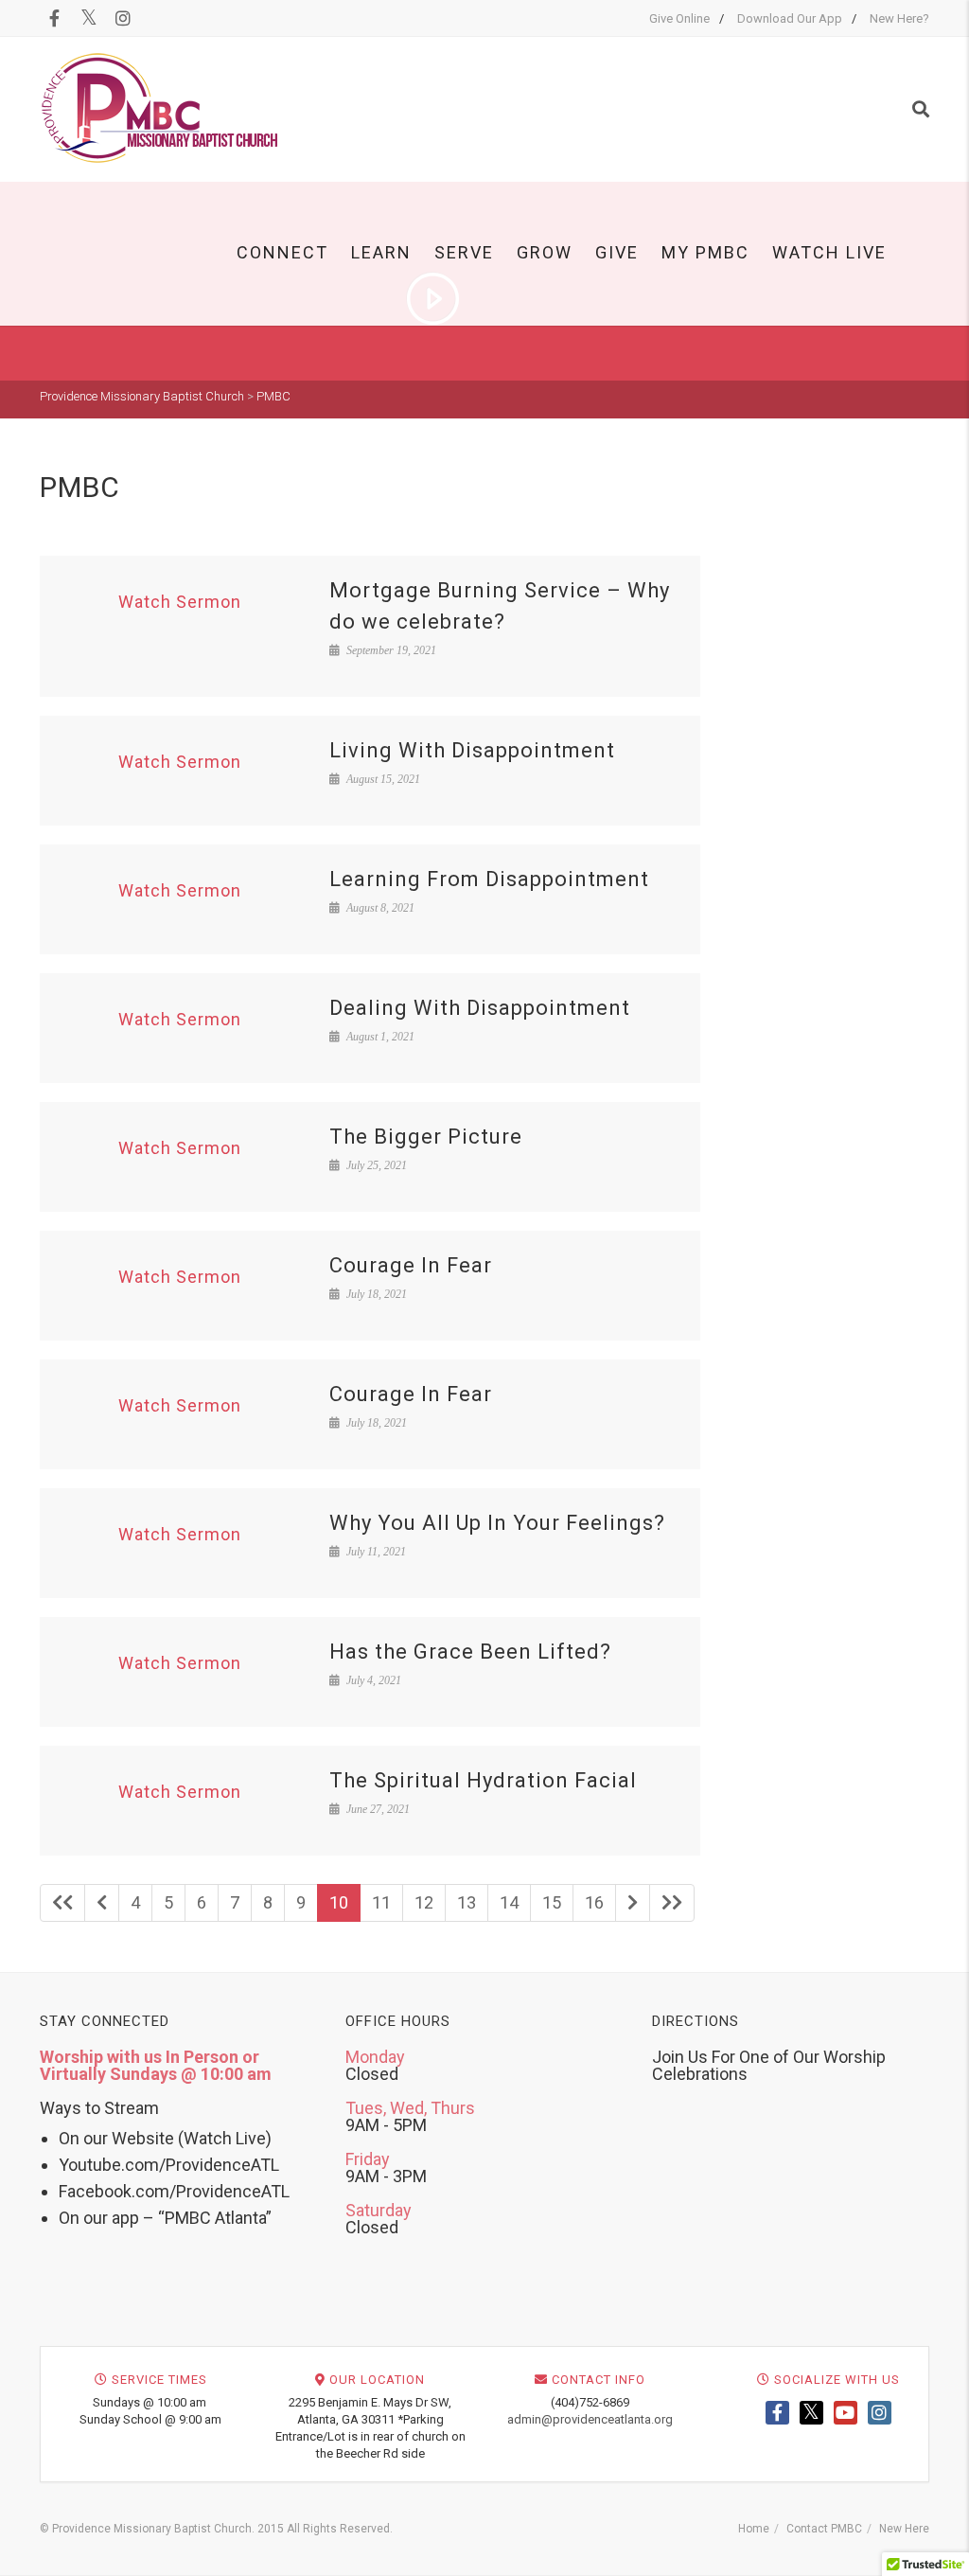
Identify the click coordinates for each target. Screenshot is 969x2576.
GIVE (617, 252)
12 (424, 1902)
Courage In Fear (411, 1265)
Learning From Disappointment (489, 879)
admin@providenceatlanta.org (590, 2419)
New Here (904, 2529)
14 (509, 1902)
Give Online (679, 18)
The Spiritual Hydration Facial (483, 1780)
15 (552, 1902)
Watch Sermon (180, 602)
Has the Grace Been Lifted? (470, 1652)
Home (754, 2529)
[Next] (633, 1903)
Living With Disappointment (472, 750)
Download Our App (790, 18)
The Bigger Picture (426, 1137)
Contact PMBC (824, 2529)
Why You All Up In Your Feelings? (497, 1523)
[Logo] (160, 108)
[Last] (672, 1903)
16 (594, 1902)
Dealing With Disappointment (480, 1008)
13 (467, 1902)
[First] (62, 1903)
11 (381, 1902)
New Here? (899, 18)
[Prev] (102, 1903)
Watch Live (829, 252)
